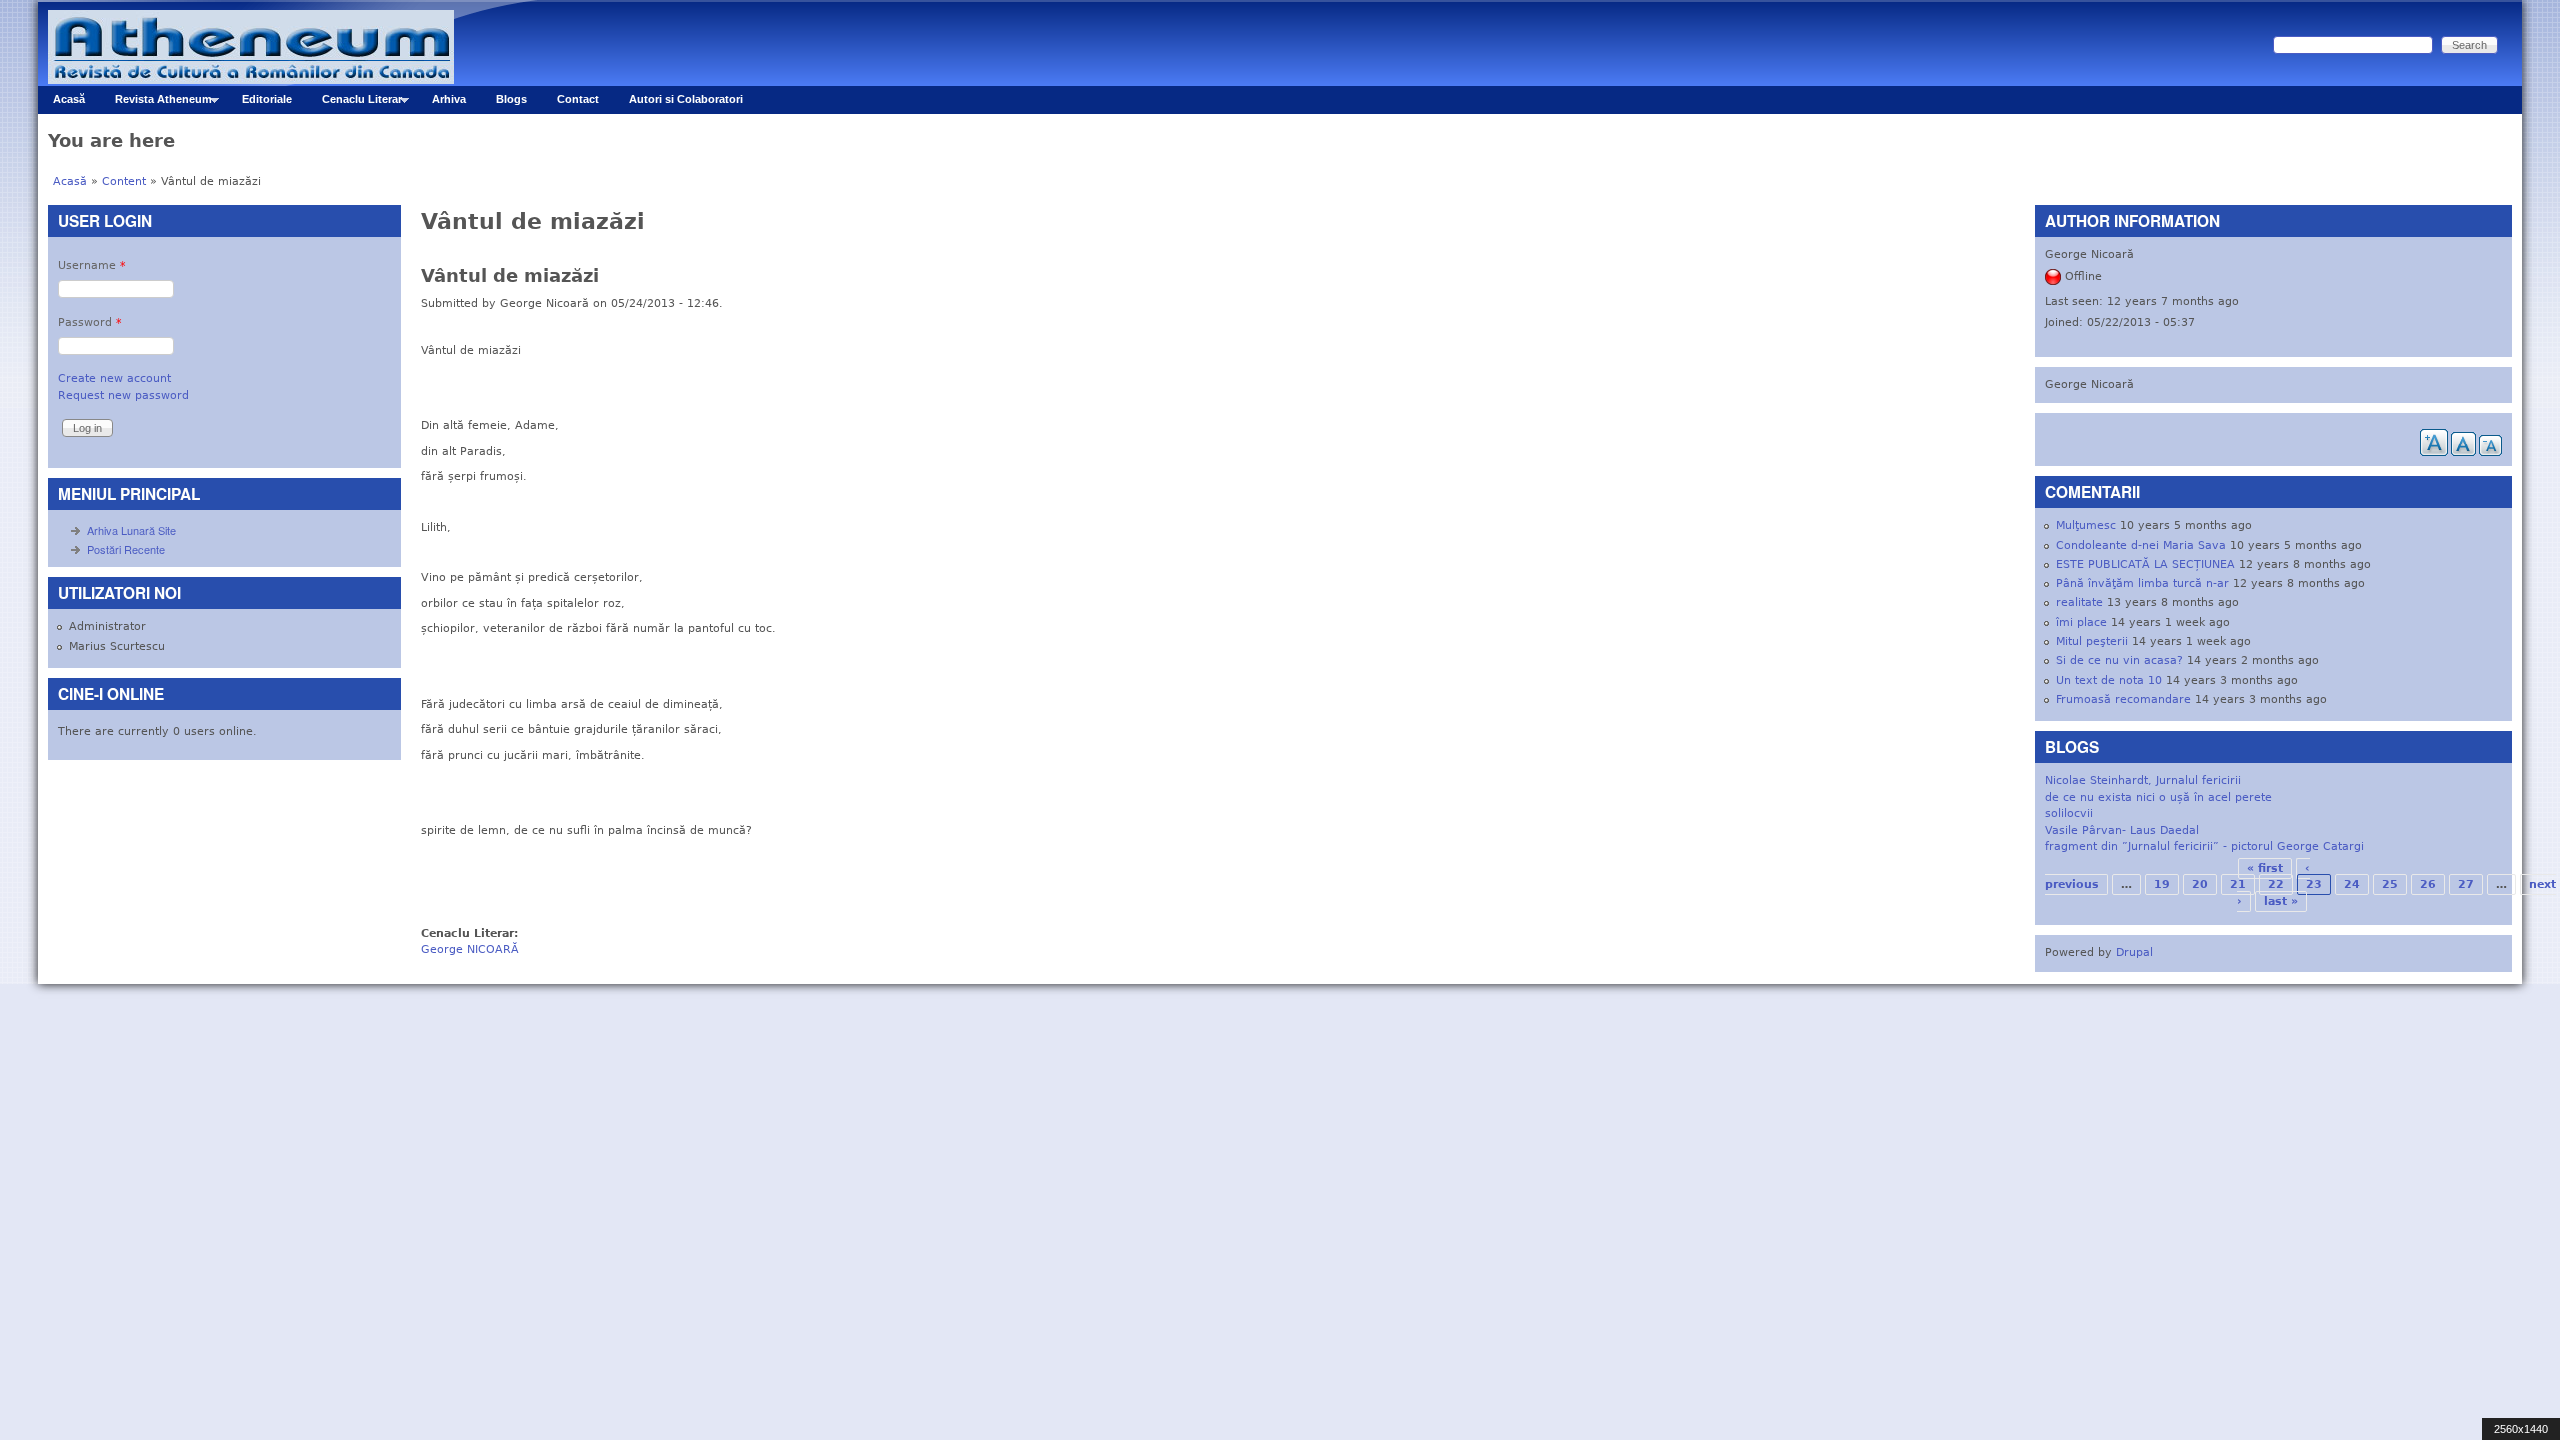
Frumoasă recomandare (2123, 699)
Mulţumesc (2086, 525)
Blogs (511, 99)
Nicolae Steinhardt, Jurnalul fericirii (2143, 780)
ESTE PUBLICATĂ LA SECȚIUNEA (2145, 564)
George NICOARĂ (470, 949)
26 (2428, 884)
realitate (2079, 602)
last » (2281, 901)
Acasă (69, 99)
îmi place (2081, 622)
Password (90, 322)
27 (2466, 884)
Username (92, 265)
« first (2265, 868)
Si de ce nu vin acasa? (2119, 660)
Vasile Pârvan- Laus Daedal (2122, 830)
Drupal (2134, 952)
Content (124, 181)
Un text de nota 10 (2109, 680)
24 (2352, 884)
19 (2162, 884)
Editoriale (267, 99)
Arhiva (449, 99)
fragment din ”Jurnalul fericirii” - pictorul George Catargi (2204, 846)
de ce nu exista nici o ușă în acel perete (2158, 797)
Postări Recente (126, 549)
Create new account (114, 378)
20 (2200, 884)
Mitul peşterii (2092, 641)
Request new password (123, 395)
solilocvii (2069, 813)
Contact (578, 99)
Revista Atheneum (156, 103)
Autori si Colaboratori (686, 99)
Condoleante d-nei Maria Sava (2141, 545)
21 (2238, 884)
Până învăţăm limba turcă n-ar (2142, 583)
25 (2390, 884)
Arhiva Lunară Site (131, 530)
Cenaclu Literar (354, 103)
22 (2276, 884)
